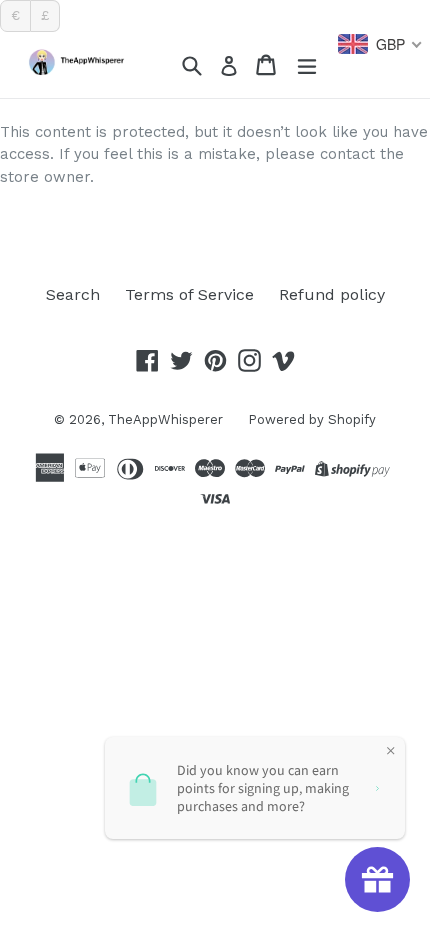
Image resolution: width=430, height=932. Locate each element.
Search (73, 294)
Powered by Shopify (312, 419)
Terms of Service (189, 294)
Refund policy (332, 294)
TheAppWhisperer (165, 419)
